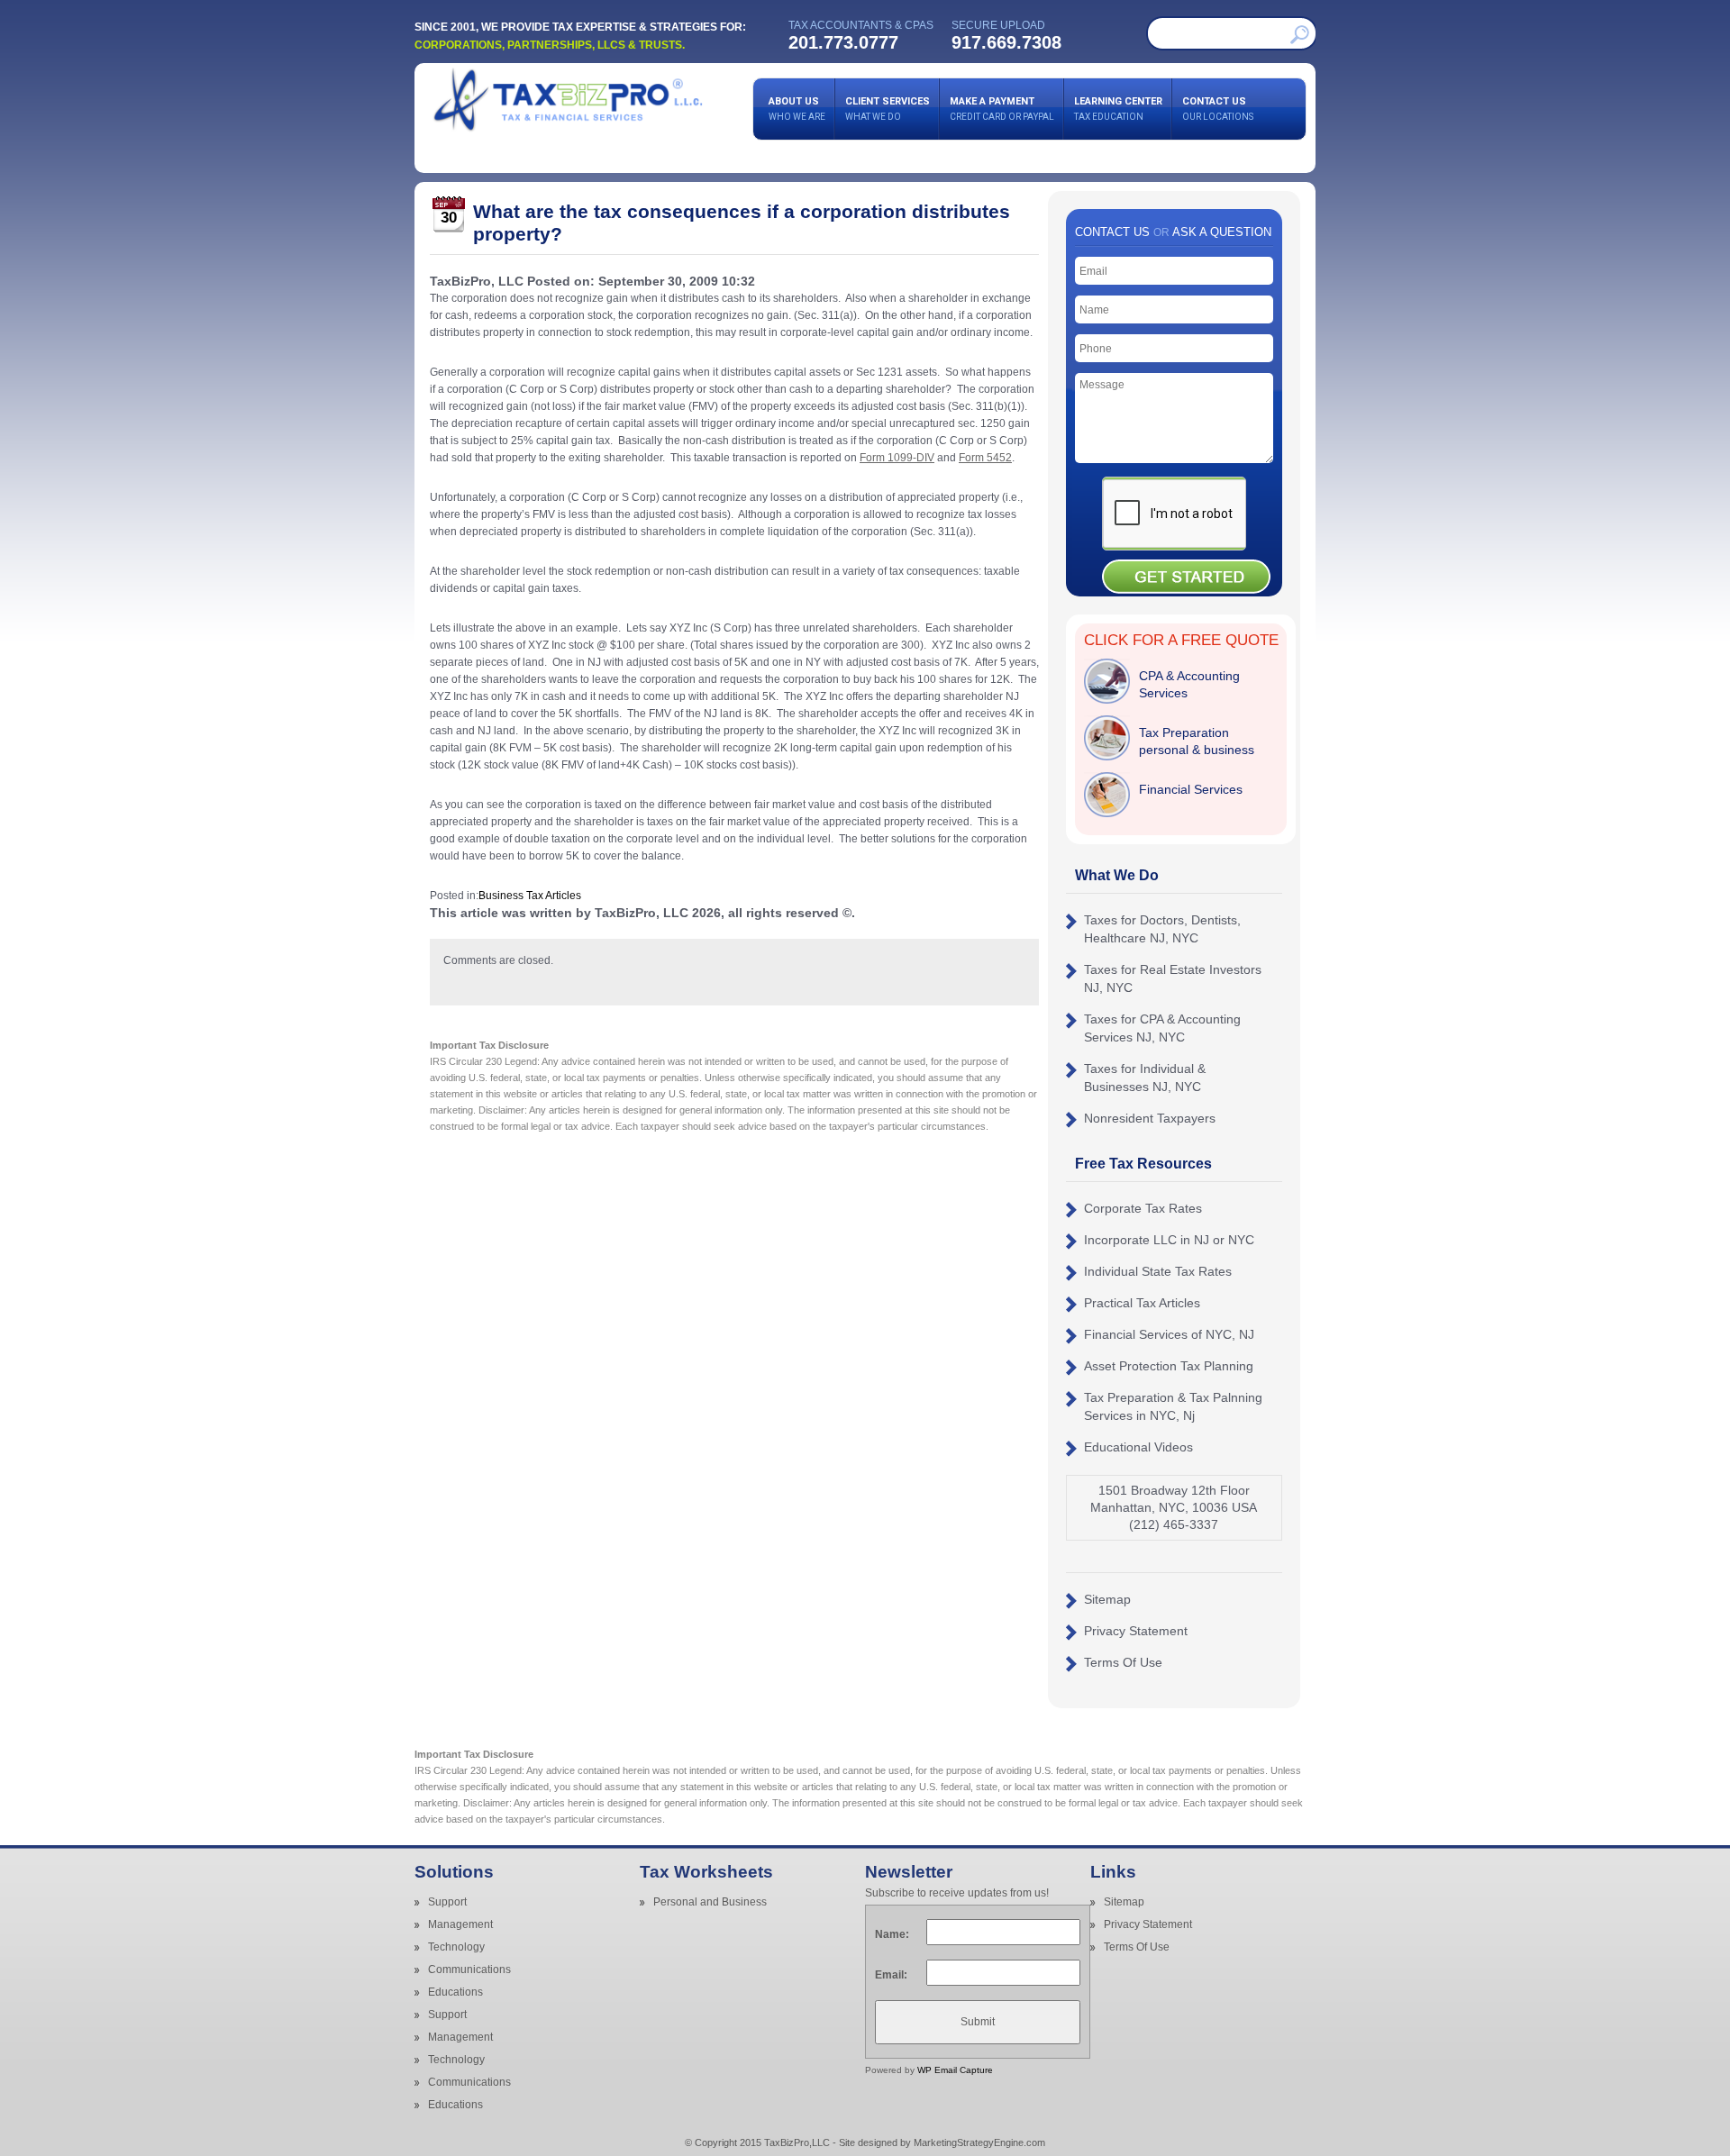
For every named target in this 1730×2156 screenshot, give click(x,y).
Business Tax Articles (530, 896)
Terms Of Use (1123, 1662)
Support (447, 1902)
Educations (455, 1992)
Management (460, 1924)
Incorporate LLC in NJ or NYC (1169, 1240)
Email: (891, 1975)
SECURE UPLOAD (998, 25)
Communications (469, 1970)
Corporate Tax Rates (1143, 1208)
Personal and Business (710, 1902)
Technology (456, 1947)
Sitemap (1107, 1599)
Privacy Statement (1136, 1631)
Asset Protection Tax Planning (1169, 1366)
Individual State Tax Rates (1158, 1271)
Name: (892, 1934)
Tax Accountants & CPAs (861, 25)
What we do (888, 109)
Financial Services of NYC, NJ (1169, 1334)
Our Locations (1218, 109)
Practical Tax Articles (1142, 1303)
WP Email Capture (955, 2070)
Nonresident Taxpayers (1150, 1118)
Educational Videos (1138, 1447)
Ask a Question (1222, 232)
